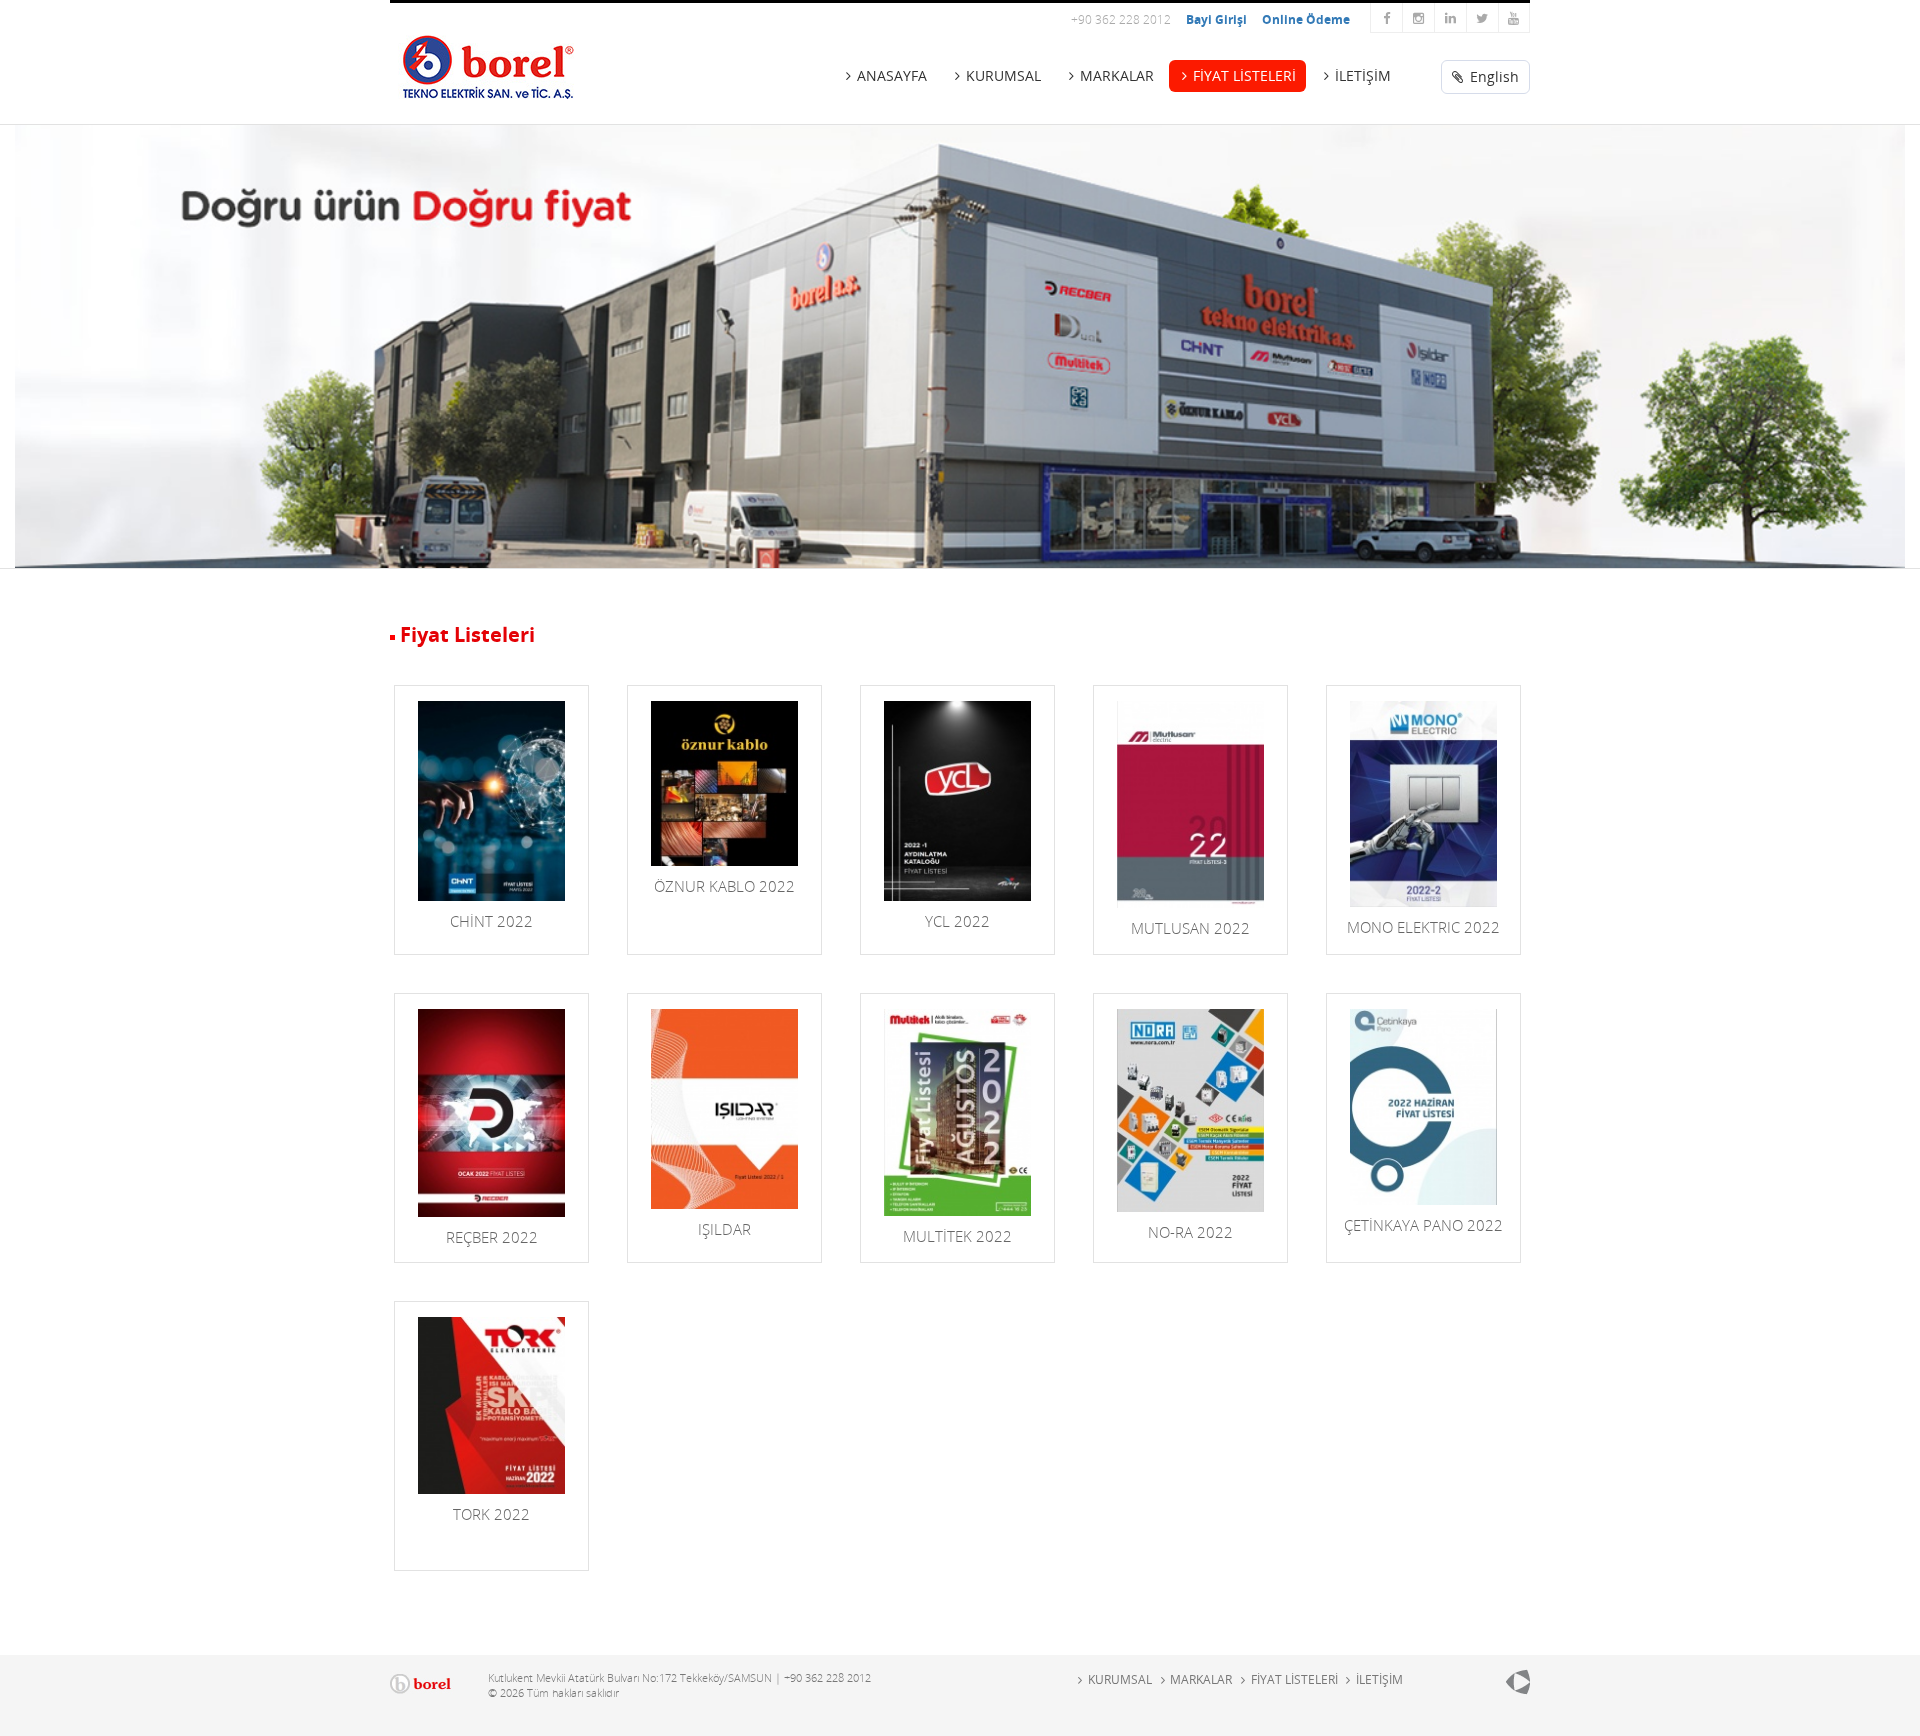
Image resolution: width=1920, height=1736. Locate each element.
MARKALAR (1117, 75)
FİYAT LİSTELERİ (1244, 75)
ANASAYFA (892, 75)
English (1492, 76)
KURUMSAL (1003, 75)
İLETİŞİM (1363, 75)
